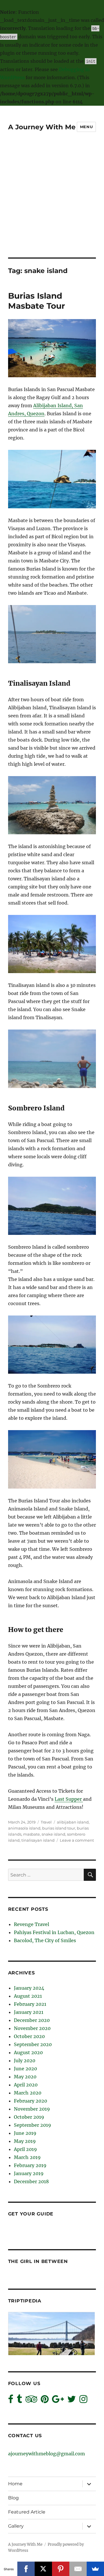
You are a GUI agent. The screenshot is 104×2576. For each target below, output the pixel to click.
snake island (53, 1834)
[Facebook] (26, 2569)
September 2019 (32, 2125)
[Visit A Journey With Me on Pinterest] (45, 2401)
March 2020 (28, 2093)
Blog (13, 2498)
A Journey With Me (42, 127)
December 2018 (31, 2181)
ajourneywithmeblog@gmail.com (47, 2454)
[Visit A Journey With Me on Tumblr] (19, 2401)
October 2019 (29, 2117)
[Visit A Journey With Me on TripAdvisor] (31, 2401)
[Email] (78, 2569)
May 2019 (25, 2141)
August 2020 (28, 2052)
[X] (43, 2569)
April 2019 (25, 2149)
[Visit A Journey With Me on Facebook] (11, 2401)
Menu (86, 127)
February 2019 (30, 2165)
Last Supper (69, 1799)
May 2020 (25, 2077)
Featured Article (27, 2512)
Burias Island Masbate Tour (37, 301)
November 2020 (32, 2028)
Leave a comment (77, 1840)
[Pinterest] (61, 2569)
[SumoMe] (95, 2569)
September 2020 (33, 2044)
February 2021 (30, 2004)
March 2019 (27, 2157)
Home (15, 2484)
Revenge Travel (31, 1924)
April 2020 (26, 2085)
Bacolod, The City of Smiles (45, 1940)
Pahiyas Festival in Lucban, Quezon (54, 1932)
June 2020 (25, 2069)
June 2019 (25, 2133)
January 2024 (29, 1988)
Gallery (16, 2526)
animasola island (24, 1828)
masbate (31, 1834)
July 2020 (25, 2061)
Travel (46, 1822)
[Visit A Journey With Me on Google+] (58, 2401)
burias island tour (59, 1828)
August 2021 (28, 1996)
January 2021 (29, 2012)
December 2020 (32, 2020)
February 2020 (30, 2101)
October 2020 (29, 2036)
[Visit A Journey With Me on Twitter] (72, 2401)
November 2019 (32, 2109)
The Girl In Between (38, 2261)
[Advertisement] (52, 203)
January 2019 (29, 2173)
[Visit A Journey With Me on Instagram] (83, 2401)
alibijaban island (73, 1822)
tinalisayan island (38, 1840)
